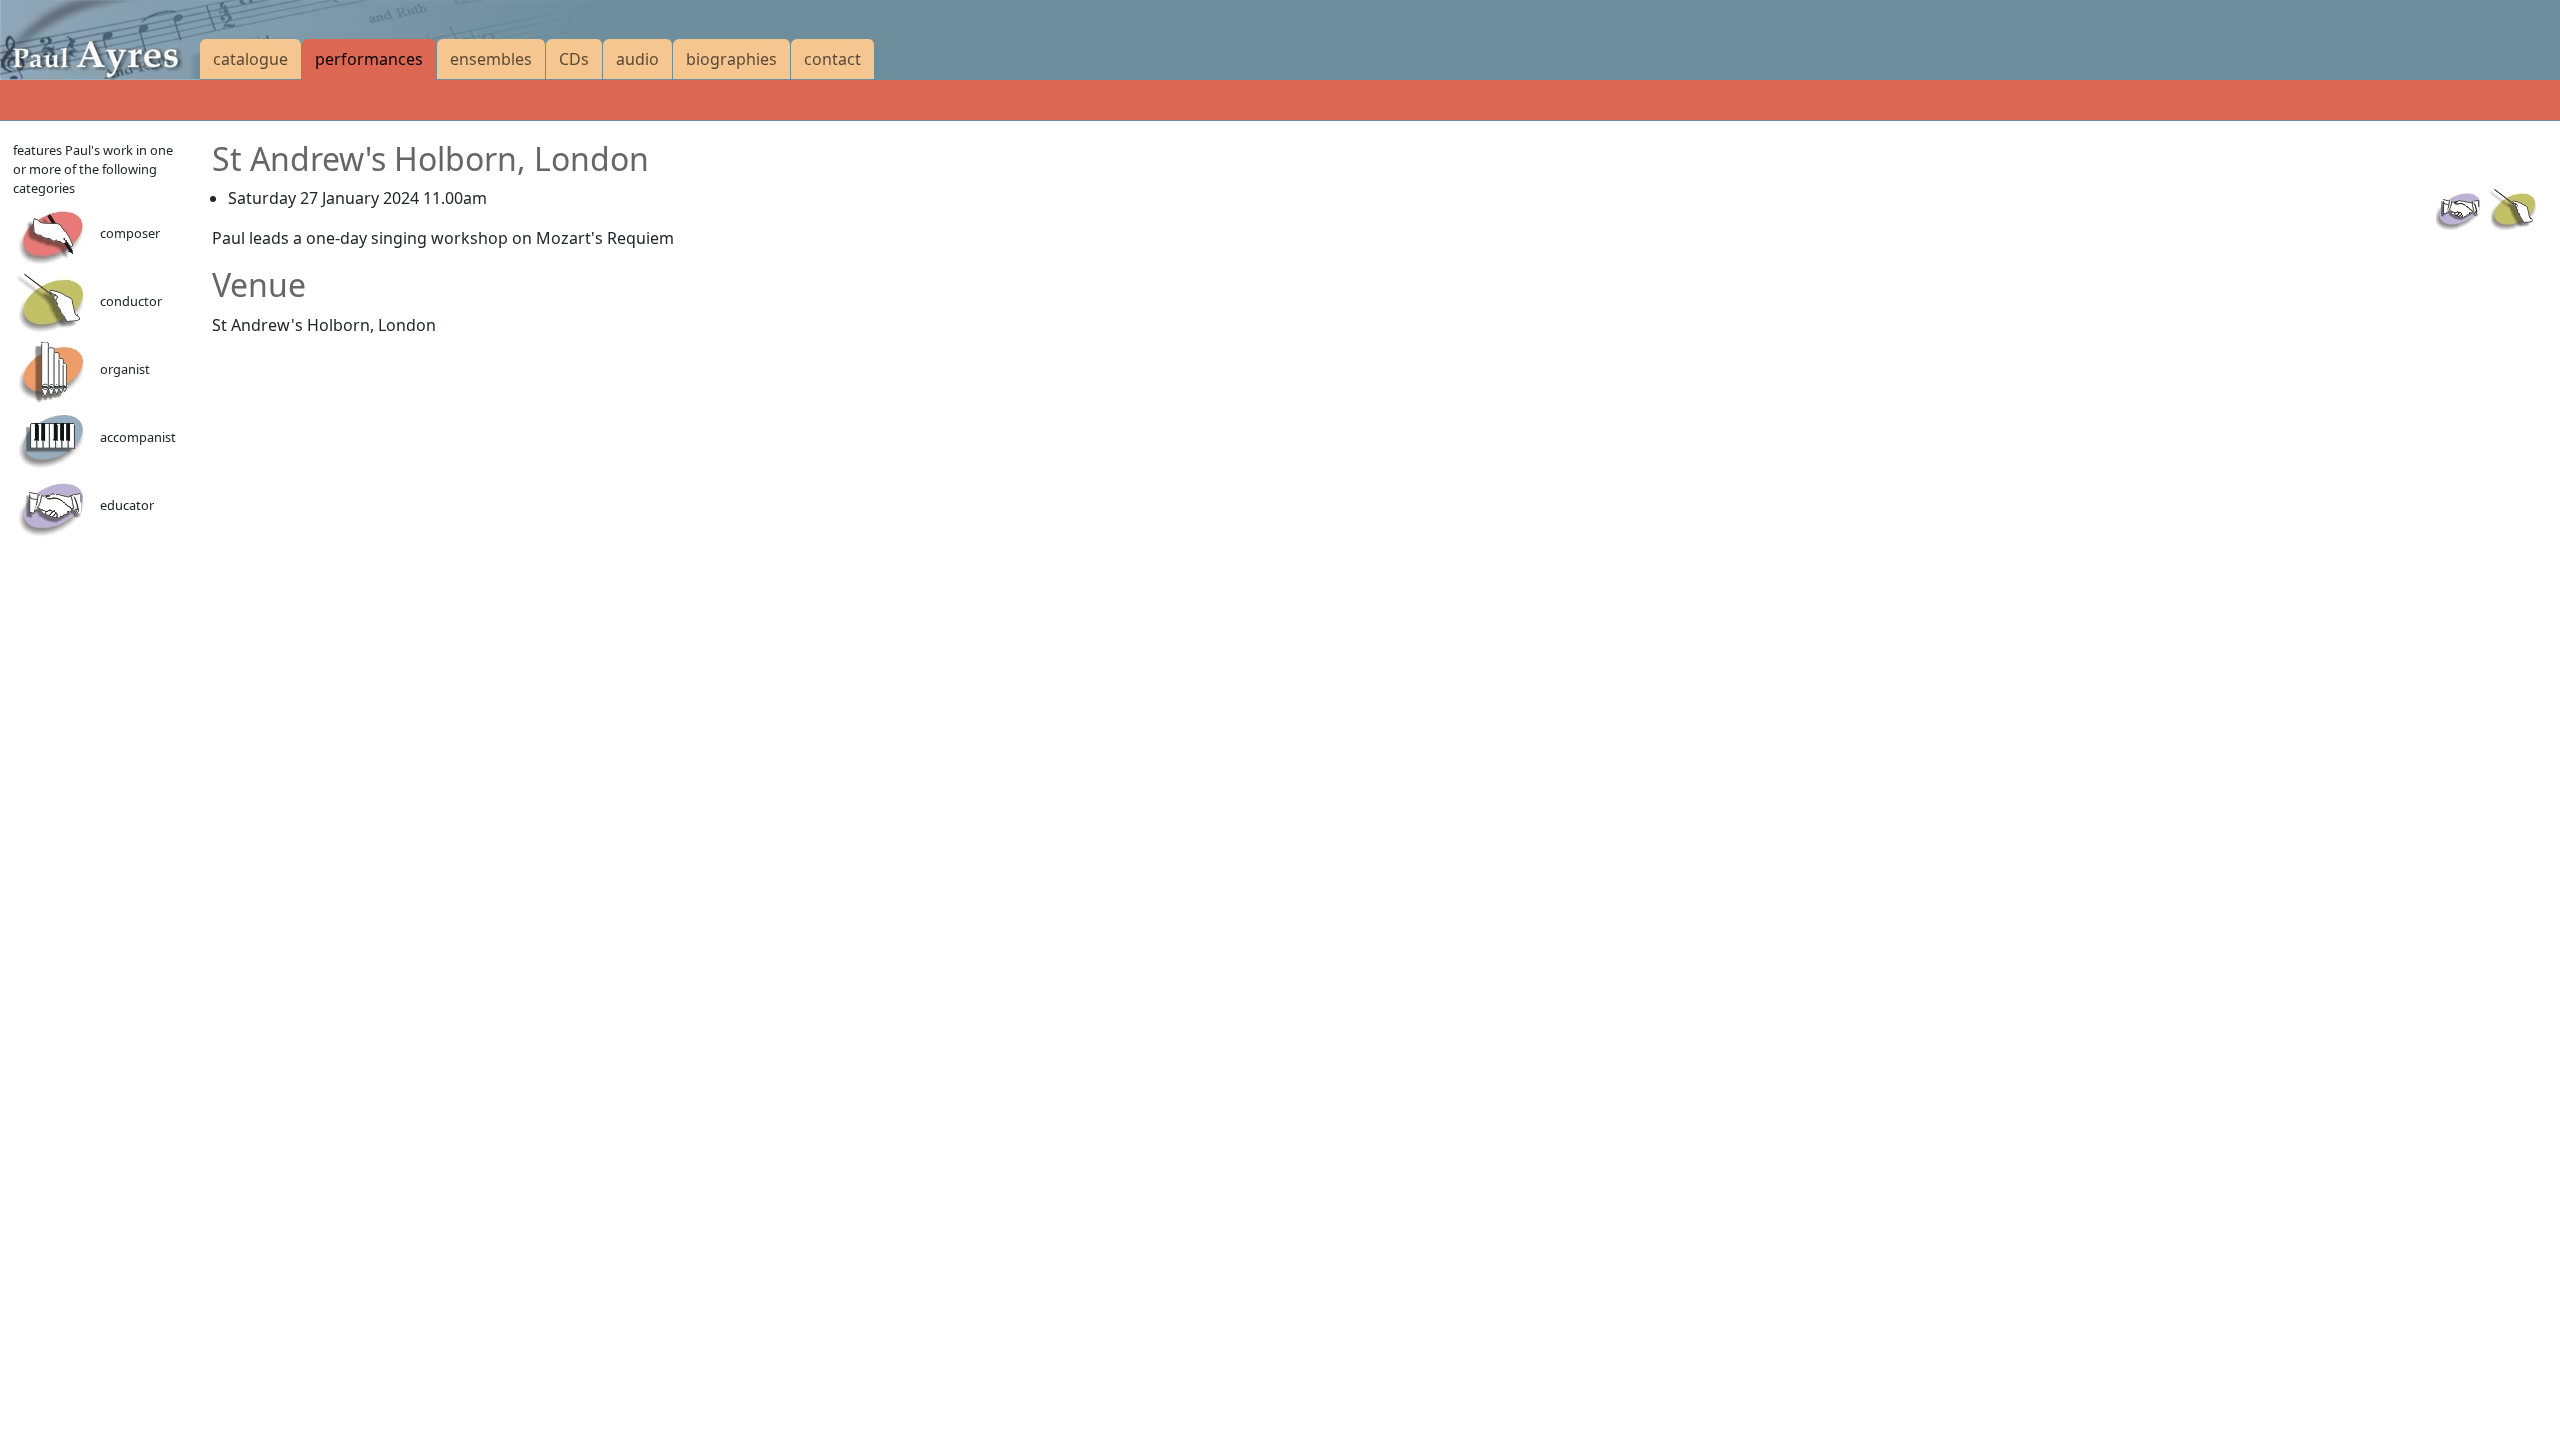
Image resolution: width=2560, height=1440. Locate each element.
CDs (574, 59)
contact (832, 59)
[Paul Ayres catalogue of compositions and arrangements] (100, 40)
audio (637, 59)
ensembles (491, 59)
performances (369, 59)
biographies (731, 59)
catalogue (250, 59)
